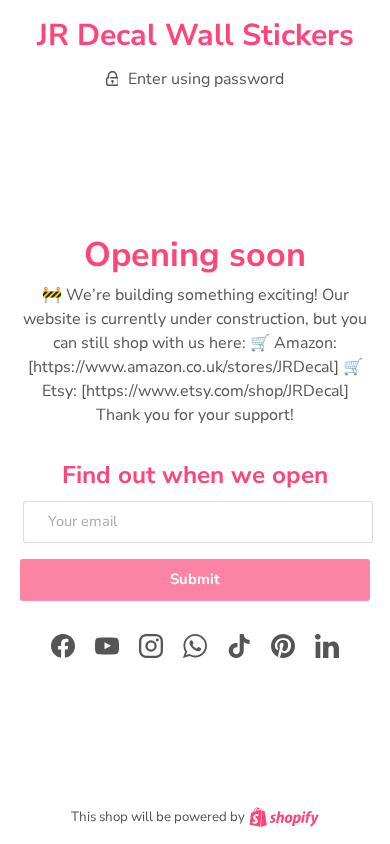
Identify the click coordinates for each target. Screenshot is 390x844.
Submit (195, 579)
